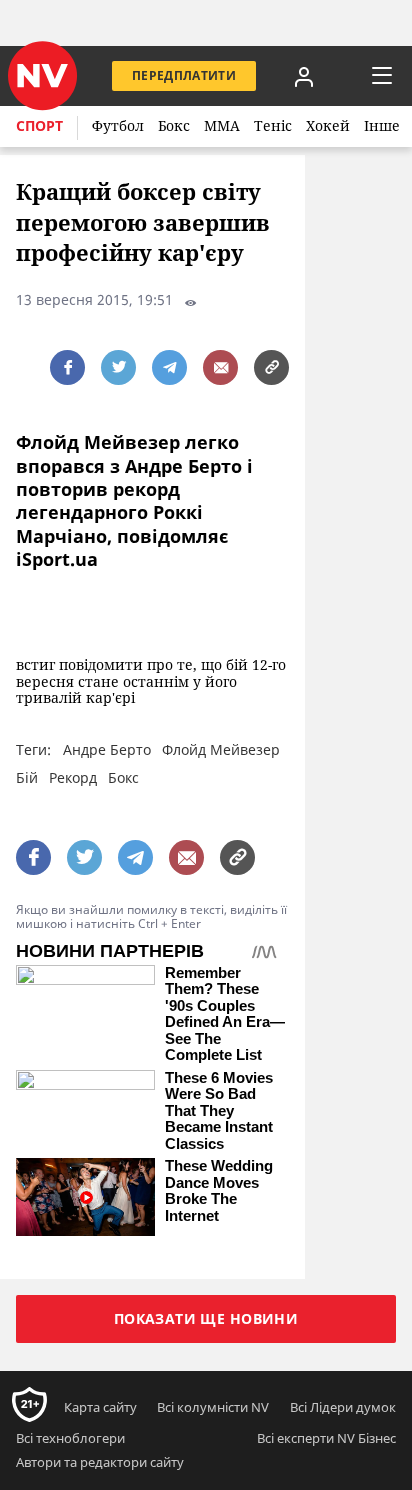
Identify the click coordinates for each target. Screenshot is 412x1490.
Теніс (273, 125)
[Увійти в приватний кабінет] (304, 76)
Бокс (174, 125)
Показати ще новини (206, 1318)
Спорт (39, 125)
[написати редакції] (220, 367)
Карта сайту (100, 1407)
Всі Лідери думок (343, 1407)
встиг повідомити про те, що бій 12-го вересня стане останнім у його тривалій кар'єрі (151, 682)
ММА (222, 125)
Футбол (118, 125)
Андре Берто (107, 749)
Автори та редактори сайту (100, 1462)
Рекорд (73, 777)
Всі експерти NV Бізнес (326, 1438)
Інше (382, 125)
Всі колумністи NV (213, 1407)
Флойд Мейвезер (221, 749)
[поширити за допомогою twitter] (118, 367)
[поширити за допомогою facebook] (67, 367)
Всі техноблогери (70, 1438)
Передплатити (184, 75)
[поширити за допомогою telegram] (169, 367)
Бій (27, 777)
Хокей (328, 125)
